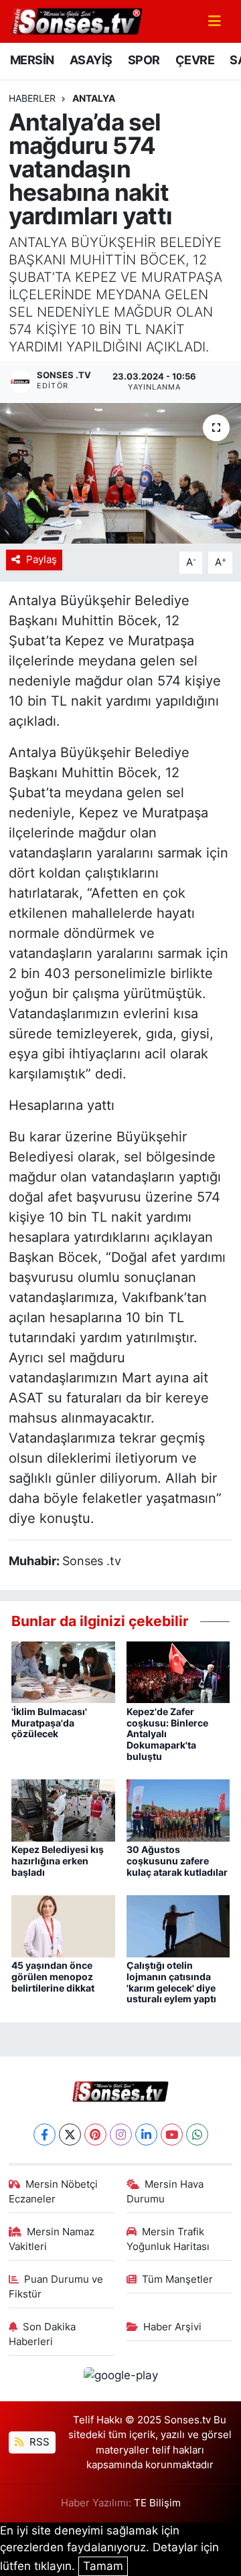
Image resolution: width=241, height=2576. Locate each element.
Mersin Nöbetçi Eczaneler (54, 2192)
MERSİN (32, 60)
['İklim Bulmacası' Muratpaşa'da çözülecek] (63, 1672)
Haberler (32, 98)
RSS (38, 2442)
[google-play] (120, 2378)
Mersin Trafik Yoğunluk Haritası (168, 2239)
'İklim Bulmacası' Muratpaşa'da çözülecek (49, 1723)
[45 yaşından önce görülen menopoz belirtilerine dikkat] (63, 1925)
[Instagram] (121, 2135)
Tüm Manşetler (177, 2279)
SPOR (144, 60)
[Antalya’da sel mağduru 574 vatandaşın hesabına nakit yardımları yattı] (120, 474)
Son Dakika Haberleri (43, 2334)
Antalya (94, 98)
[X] (70, 2135)
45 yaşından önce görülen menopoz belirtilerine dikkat (53, 1977)
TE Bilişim (157, 2503)
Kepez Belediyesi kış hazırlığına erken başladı (58, 1861)
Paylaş (42, 560)
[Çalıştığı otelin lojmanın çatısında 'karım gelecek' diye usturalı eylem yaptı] (178, 1925)
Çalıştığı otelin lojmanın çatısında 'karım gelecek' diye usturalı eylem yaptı (171, 1982)
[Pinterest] (95, 2135)
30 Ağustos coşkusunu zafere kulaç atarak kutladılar (177, 1861)
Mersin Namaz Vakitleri (52, 2239)
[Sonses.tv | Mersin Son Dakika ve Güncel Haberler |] (76, 20)
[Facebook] (45, 2135)
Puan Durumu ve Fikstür (56, 2287)
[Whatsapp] (197, 2135)
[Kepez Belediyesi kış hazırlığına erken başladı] (63, 1809)
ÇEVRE (195, 60)
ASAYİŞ (91, 60)
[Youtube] (172, 2135)
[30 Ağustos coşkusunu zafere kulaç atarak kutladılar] (178, 1809)
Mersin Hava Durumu (165, 2192)
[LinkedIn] (146, 2135)
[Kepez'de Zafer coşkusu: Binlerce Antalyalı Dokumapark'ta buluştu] (178, 1672)
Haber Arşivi (172, 2327)
